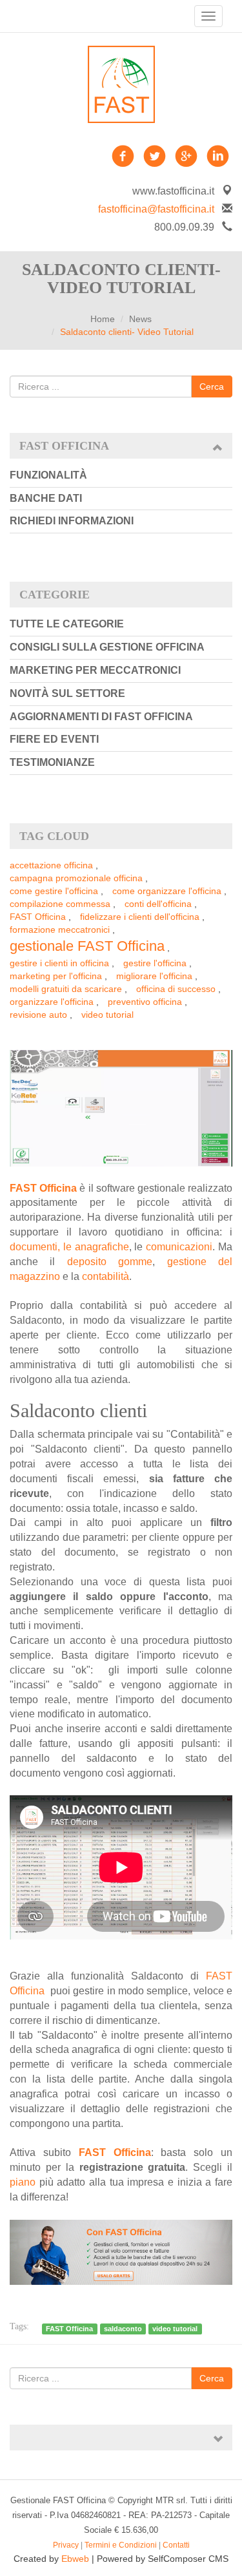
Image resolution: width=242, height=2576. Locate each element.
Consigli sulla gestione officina (107, 647)
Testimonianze (52, 762)
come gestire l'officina (54, 891)
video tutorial (107, 1015)
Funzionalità (48, 475)
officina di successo (176, 989)
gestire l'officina (155, 963)
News (140, 319)
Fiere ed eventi (54, 739)
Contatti (176, 2545)
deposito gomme (110, 1262)
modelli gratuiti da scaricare (66, 989)
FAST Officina (38, 917)
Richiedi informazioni (72, 521)
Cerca (212, 386)
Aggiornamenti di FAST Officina (101, 717)
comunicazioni (179, 1247)
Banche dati (46, 498)
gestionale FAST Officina (87, 946)
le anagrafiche (96, 1247)
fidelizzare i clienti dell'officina (140, 917)
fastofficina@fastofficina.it (156, 209)
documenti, (35, 1247)
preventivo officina (145, 1002)
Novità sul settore (67, 693)
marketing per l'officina (56, 976)
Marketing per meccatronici (95, 670)
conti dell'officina (158, 904)
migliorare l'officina (154, 976)
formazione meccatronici (60, 930)
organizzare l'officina (52, 1002)
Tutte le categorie (67, 624)
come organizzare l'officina (167, 891)
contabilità (106, 1276)
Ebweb (75, 2559)
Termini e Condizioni (121, 2545)
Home (103, 319)
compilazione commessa (60, 904)
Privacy (66, 2545)
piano (23, 2182)
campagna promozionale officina (76, 878)
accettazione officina (51, 865)
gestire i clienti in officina (59, 963)
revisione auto (38, 1015)
